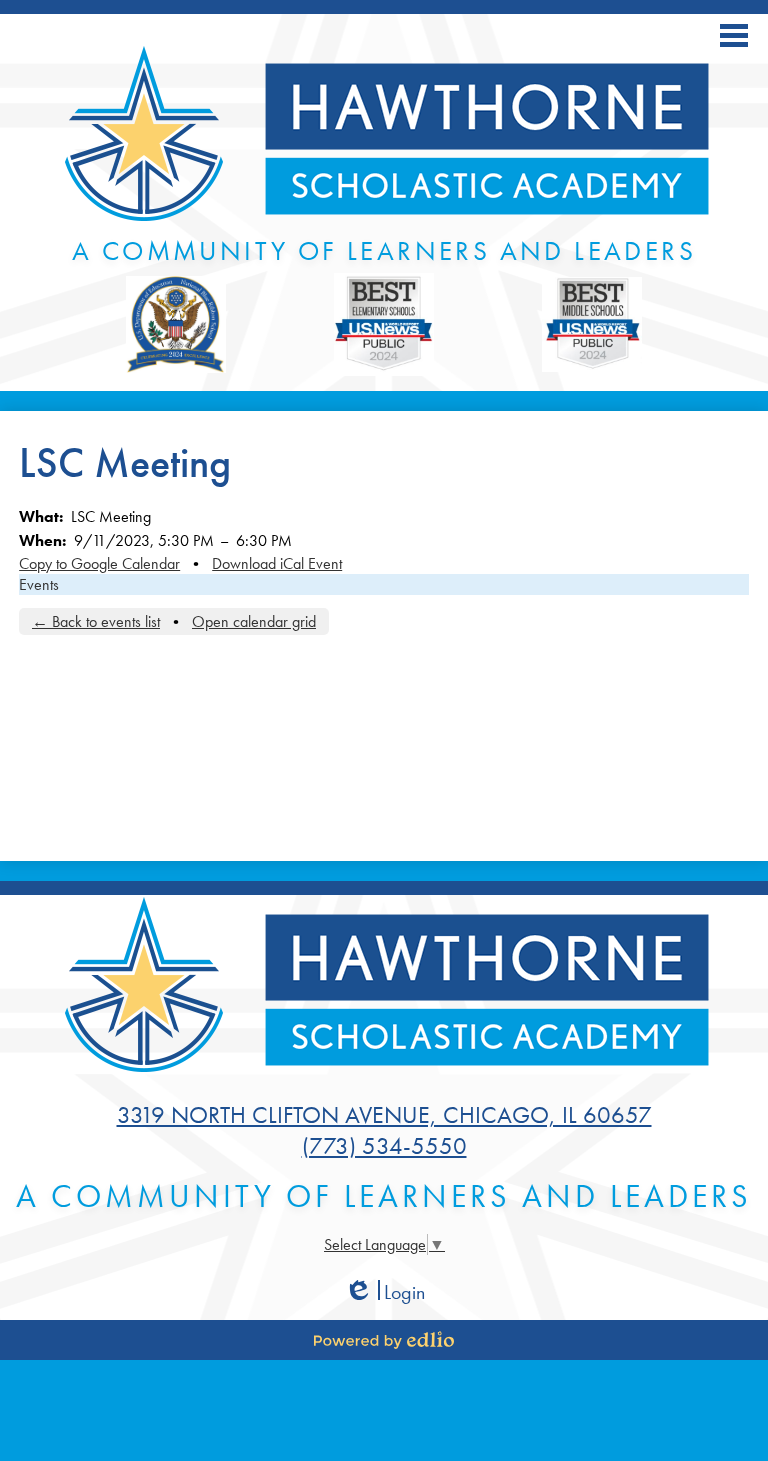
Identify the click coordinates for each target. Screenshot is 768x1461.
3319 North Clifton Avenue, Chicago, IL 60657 (384, 1114)
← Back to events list (96, 621)
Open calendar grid (254, 621)
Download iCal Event (277, 563)
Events (39, 584)
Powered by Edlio (384, 1340)
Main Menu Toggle (734, 35)
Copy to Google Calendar (99, 563)
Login (384, 1292)
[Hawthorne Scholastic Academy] (384, 136)
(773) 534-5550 (384, 1145)
